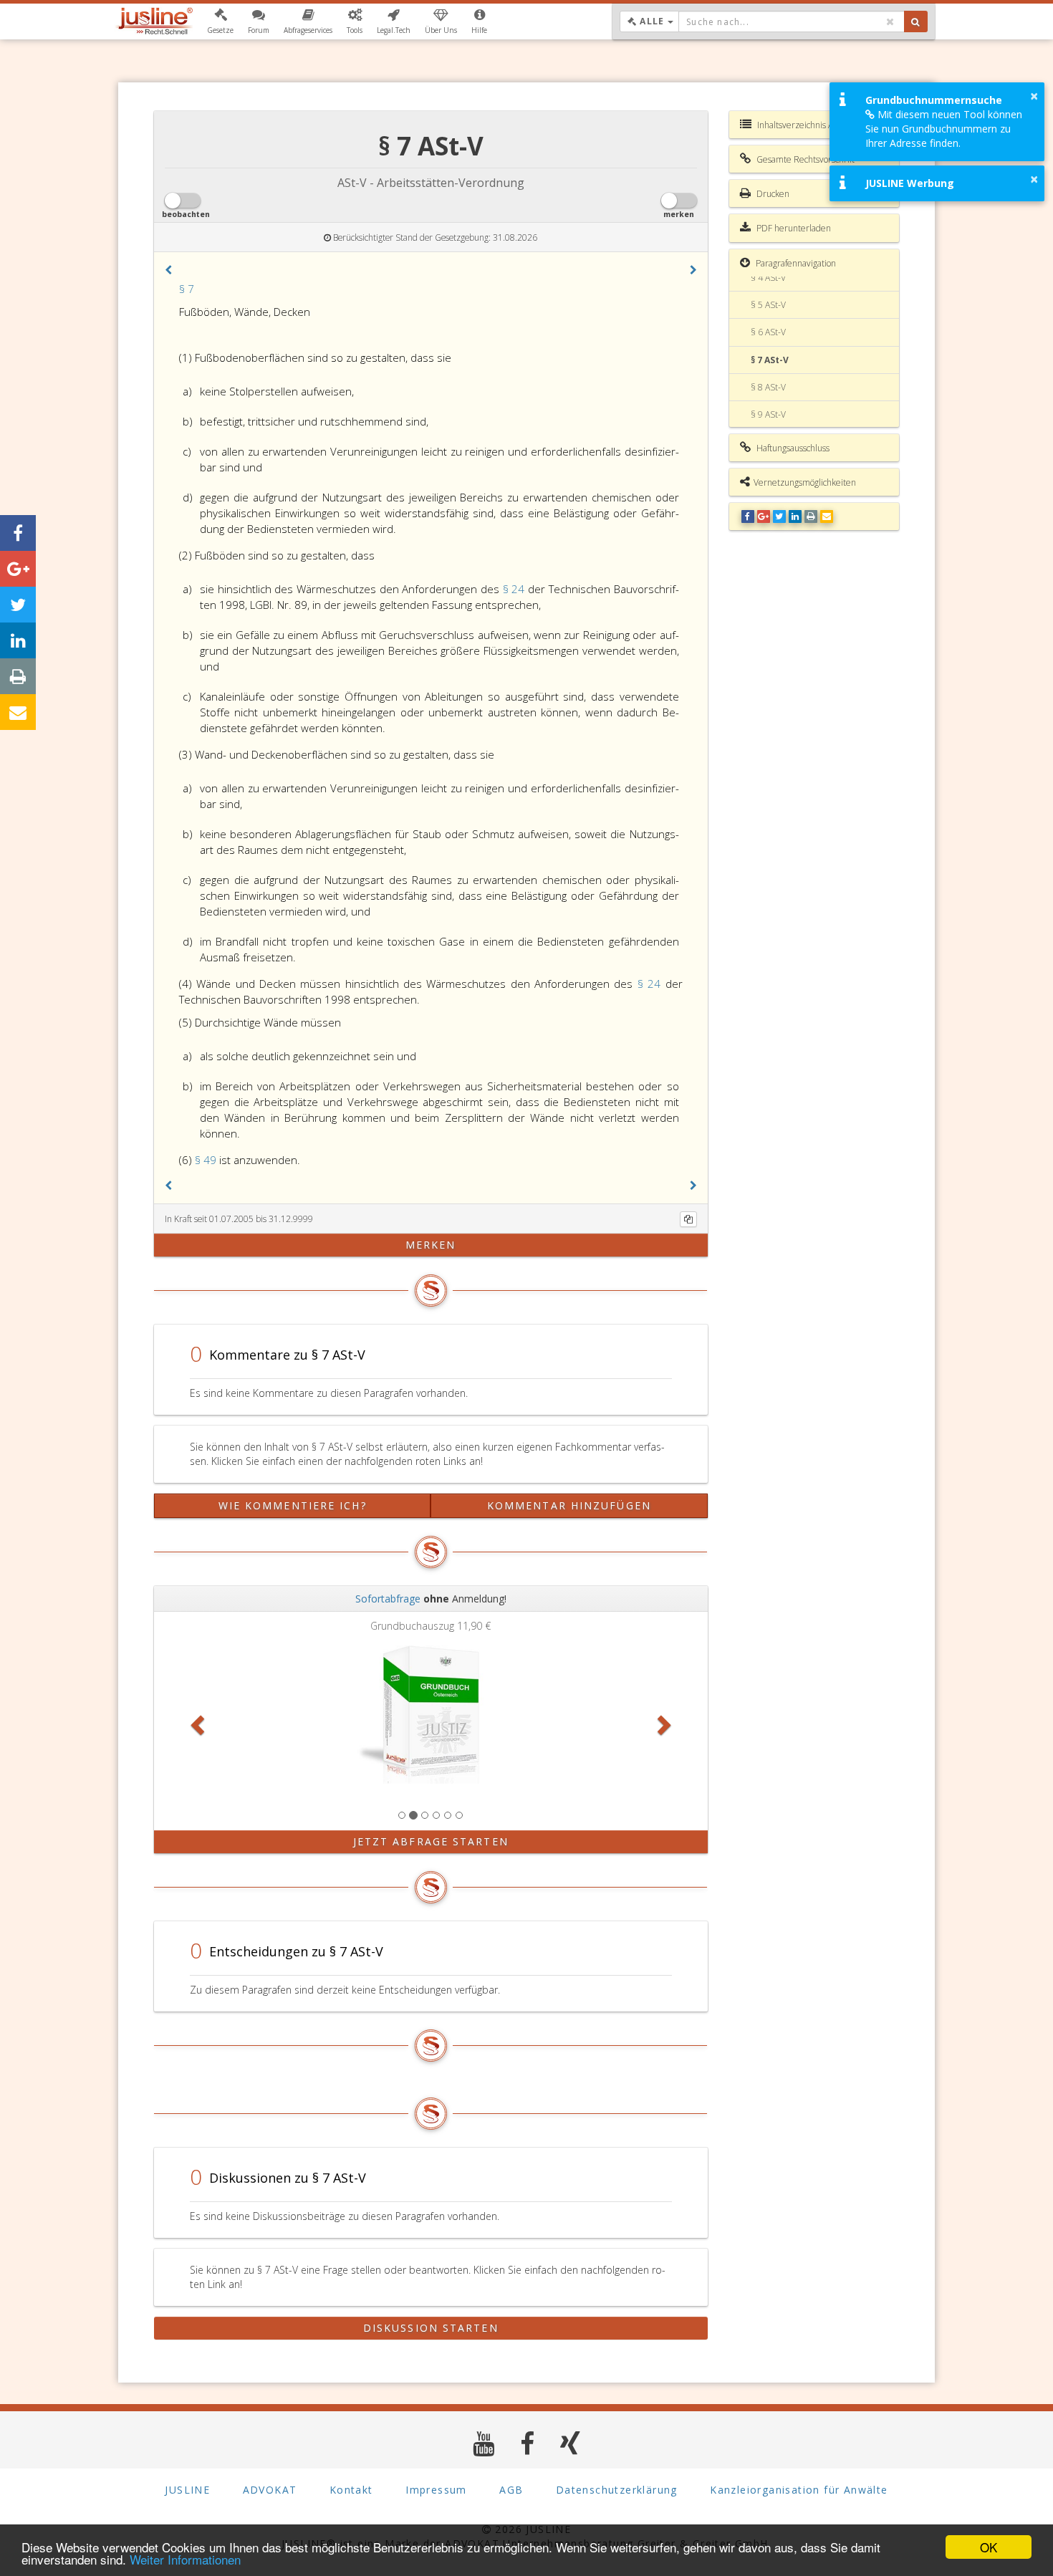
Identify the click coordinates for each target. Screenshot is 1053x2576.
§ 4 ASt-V (768, 278)
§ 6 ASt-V (768, 332)
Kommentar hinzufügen (569, 1505)
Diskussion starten (431, 2328)
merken (431, 1245)
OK (989, 2547)
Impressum (436, 2490)
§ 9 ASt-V (768, 414)
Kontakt (351, 2490)
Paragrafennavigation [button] (795, 263)
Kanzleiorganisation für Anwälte (799, 2490)
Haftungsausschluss (792, 448)
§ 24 (515, 589)
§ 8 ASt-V (768, 387)
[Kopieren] (688, 1219)
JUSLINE (187, 2490)
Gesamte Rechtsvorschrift (804, 159)
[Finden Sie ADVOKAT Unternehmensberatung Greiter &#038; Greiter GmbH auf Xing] (571, 2443)
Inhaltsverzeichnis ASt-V (802, 125)
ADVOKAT (270, 2490)
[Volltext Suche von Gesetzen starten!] (916, 21)
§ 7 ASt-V (770, 360)
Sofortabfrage (388, 1599)
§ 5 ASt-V (768, 305)
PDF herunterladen (793, 228)
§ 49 (207, 1160)
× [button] (1034, 96)
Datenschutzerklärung (617, 2490)
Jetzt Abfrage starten (431, 1841)
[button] (220, 21)
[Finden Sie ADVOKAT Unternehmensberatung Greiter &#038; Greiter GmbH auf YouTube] (484, 2443)
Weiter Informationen (185, 2559)
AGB (511, 2490)
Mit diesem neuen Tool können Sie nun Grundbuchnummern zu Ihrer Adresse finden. (944, 129)
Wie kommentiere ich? (293, 1505)
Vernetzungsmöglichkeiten (805, 482)
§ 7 (187, 289)
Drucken (772, 194)
